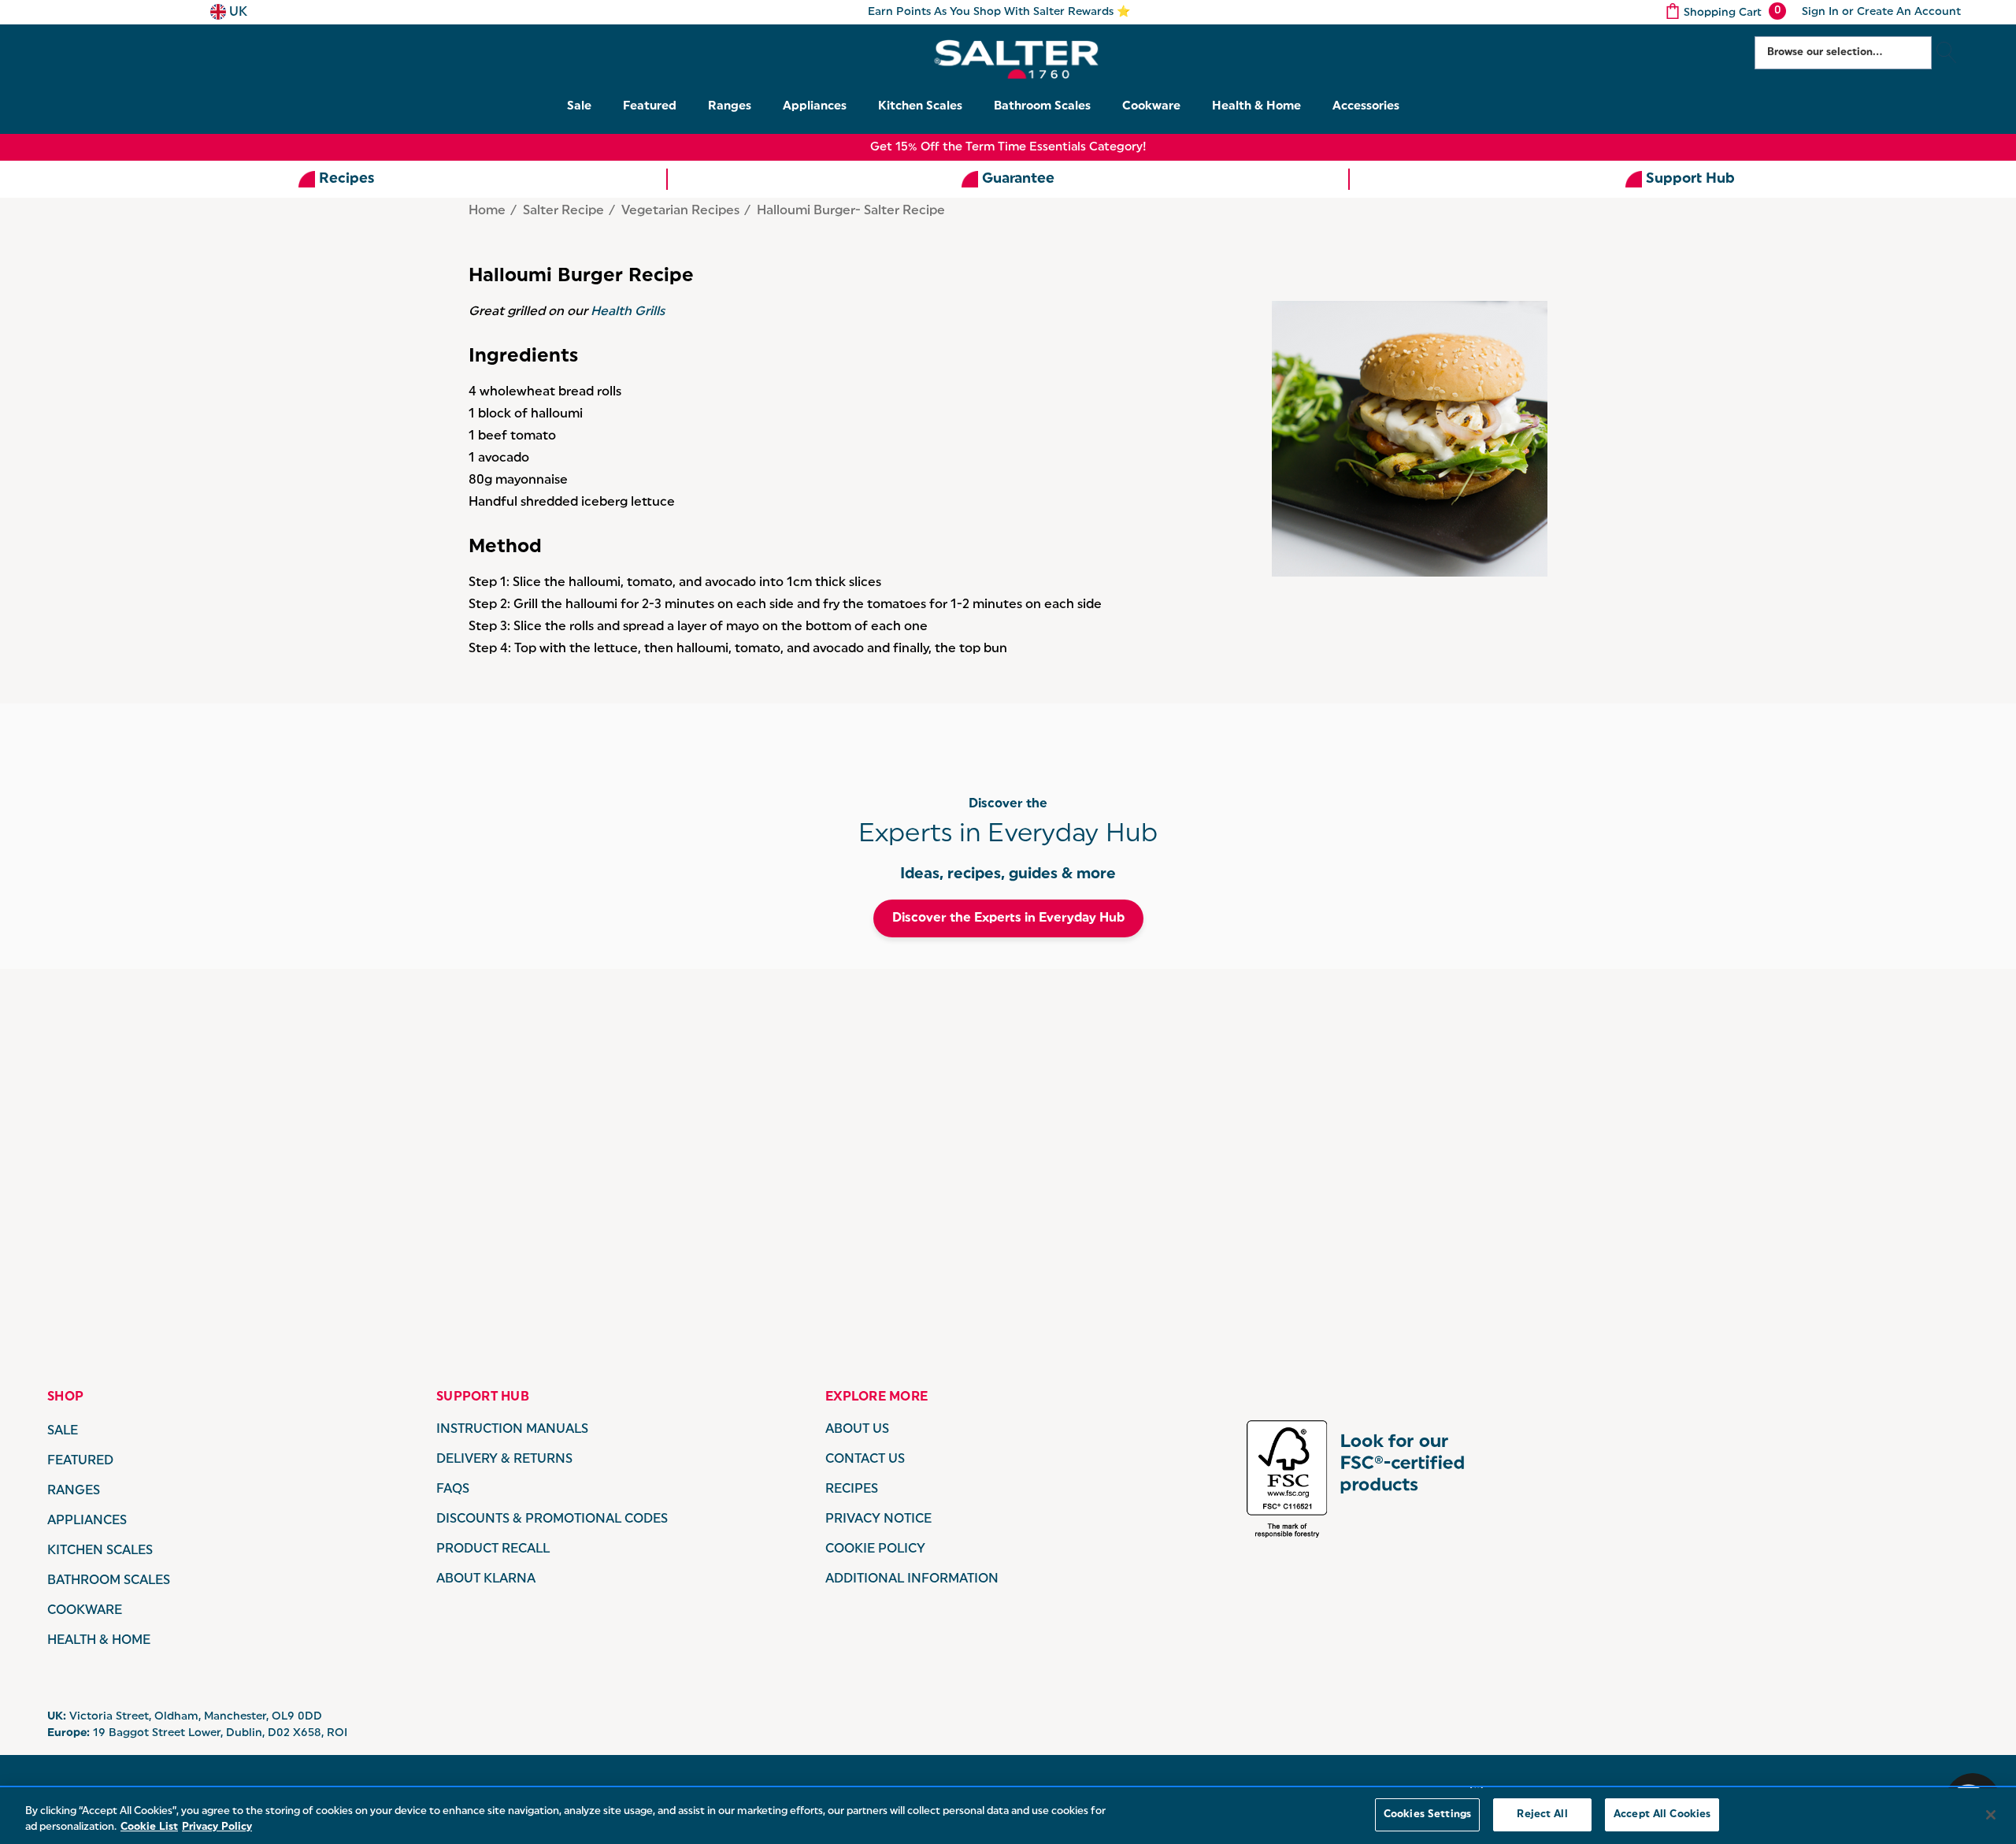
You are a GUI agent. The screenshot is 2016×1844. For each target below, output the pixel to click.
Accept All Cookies (1662, 1814)
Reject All (1542, 1814)
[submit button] (1946, 53)
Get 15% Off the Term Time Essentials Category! (1008, 148)
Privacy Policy (217, 1827)
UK (237, 13)
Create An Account (1909, 12)
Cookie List (149, 1827)
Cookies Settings (1427, 1814)
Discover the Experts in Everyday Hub (1008, 918)
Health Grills (628, 312)
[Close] (1991, 1815)
